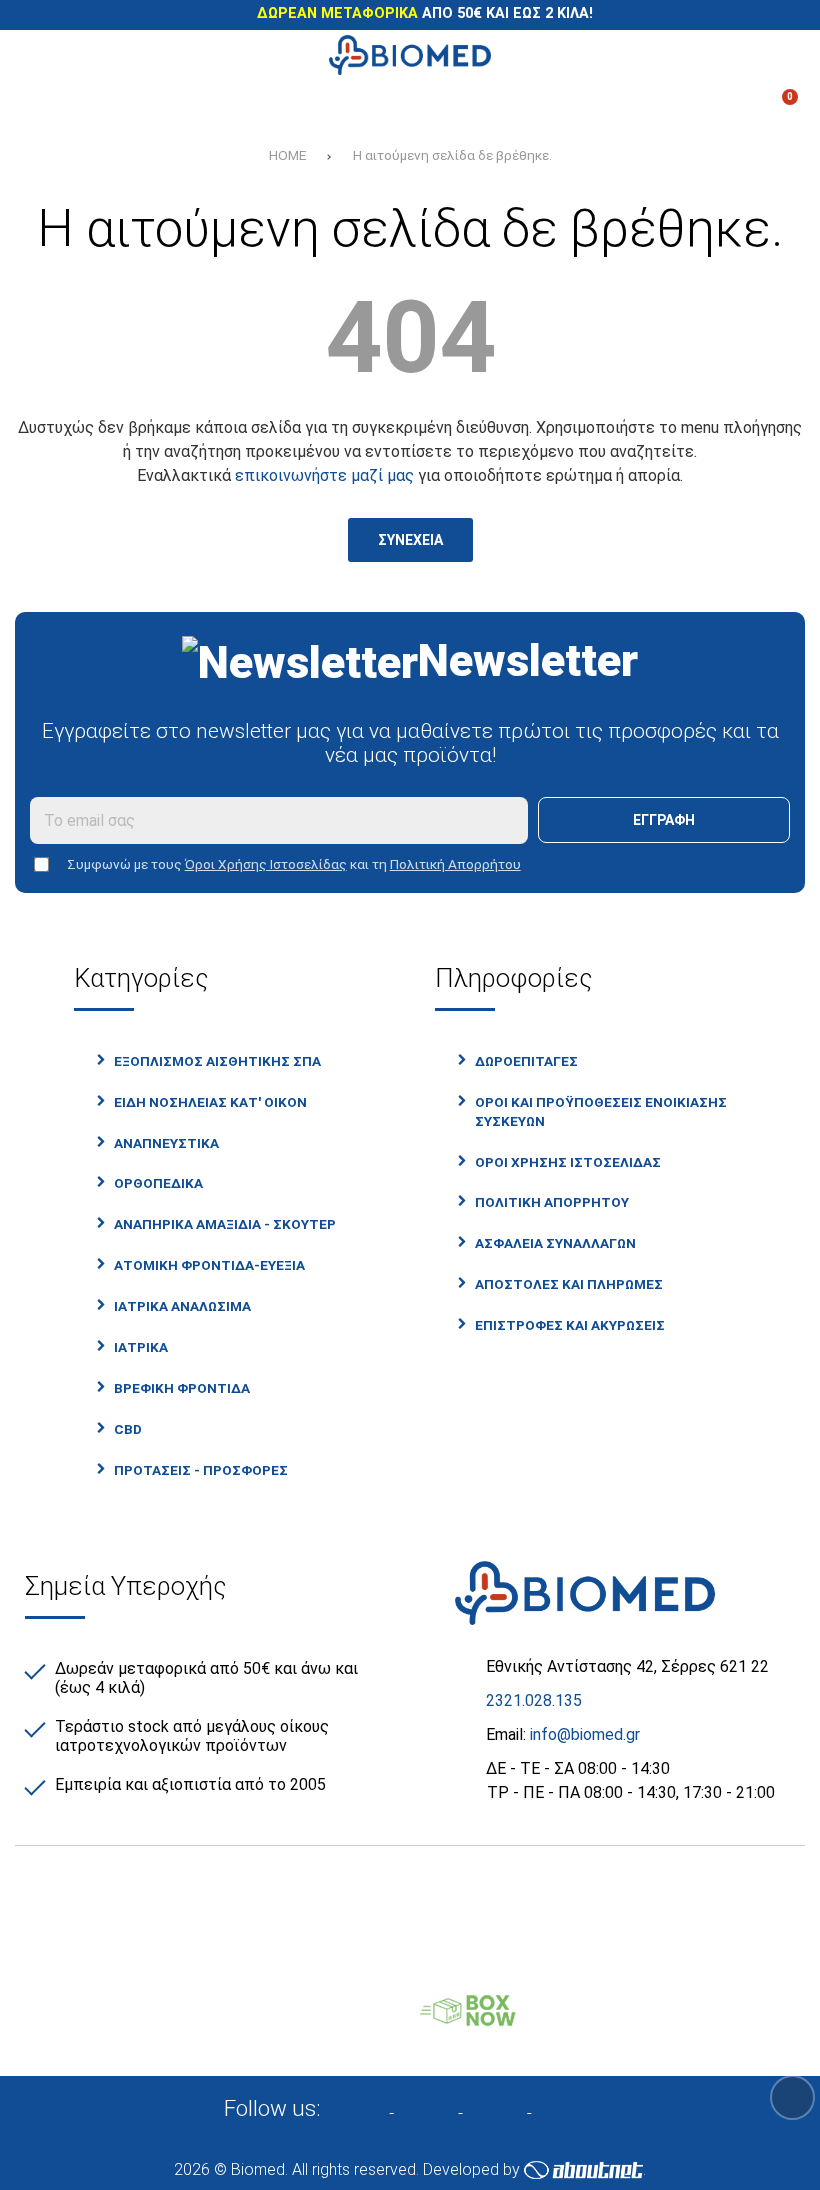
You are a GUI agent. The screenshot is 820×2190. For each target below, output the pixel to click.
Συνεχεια (410, 540)
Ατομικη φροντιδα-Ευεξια (209, 1265)
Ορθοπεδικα (158, 1183)
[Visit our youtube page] (573, 2106)
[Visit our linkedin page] (507, 2106)
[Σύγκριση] (43, 105)
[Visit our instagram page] (438, 2106)
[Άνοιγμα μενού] (43, 55)
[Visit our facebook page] (369, 2106)
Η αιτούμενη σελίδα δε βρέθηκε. (452, 155)
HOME (287, 155)
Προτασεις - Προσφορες (201, 1470)
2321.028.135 (534, 1700)
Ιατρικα (141, 1347)
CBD (128, 1429)
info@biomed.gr (585, 1734)
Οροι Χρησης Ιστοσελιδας (568, 1162)
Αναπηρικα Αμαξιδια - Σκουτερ (225, 1224)
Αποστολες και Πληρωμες (569, 1284)
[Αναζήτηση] (777, 55)
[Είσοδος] (532, 105)
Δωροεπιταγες (526, 1061)
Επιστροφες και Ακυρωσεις (570, 1325)
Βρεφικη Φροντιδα (182, 1388)
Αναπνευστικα (166, 1143)
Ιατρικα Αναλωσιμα (182, 1306)
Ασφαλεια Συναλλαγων (555, 1243)
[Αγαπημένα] (288, 105)
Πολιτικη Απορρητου (552, 1202)
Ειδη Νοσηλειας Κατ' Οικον (210, 1102)
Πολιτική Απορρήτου (455, 864)
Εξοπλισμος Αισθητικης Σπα (217, 1061)
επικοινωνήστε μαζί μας (324, 475)
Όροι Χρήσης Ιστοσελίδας (266, 864)
